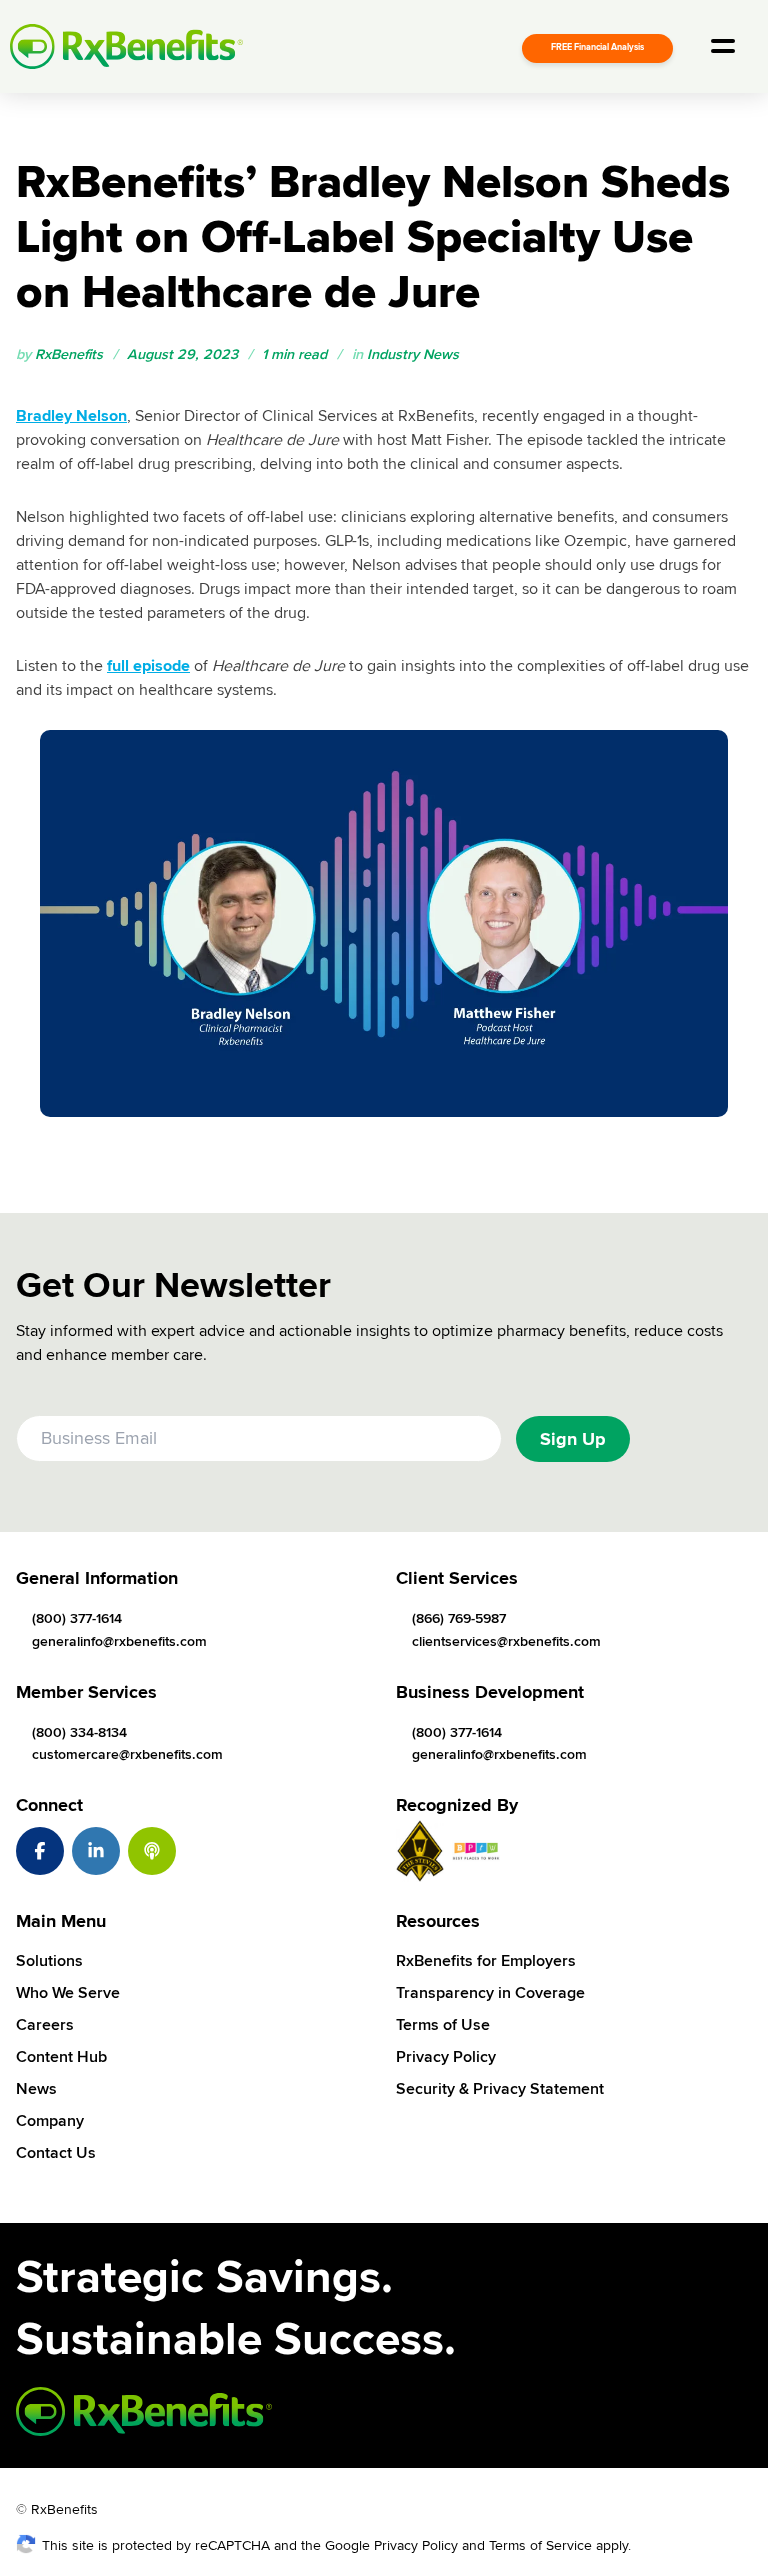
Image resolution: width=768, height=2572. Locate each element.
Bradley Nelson (71, 416)
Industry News (413, 354)
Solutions (49, 1961)
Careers (45, 2025)
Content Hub (61, 2057)
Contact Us (56, 2153)
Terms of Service (540, 2545)
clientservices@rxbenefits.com (506, 1641)
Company (50, 2121)
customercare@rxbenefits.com (127, 1754)
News (36, 2089)
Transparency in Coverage (490, 1993)
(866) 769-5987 (459, 1618)
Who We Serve (68, 1993)
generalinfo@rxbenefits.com (119, 1641)
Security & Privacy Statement (500, 2089)
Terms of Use (443, 2025)
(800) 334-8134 (79, 1732)
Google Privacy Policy (391, 2545)
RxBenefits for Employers (486, 1961)
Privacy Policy (446, 2057)
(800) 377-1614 (77, 1618)
